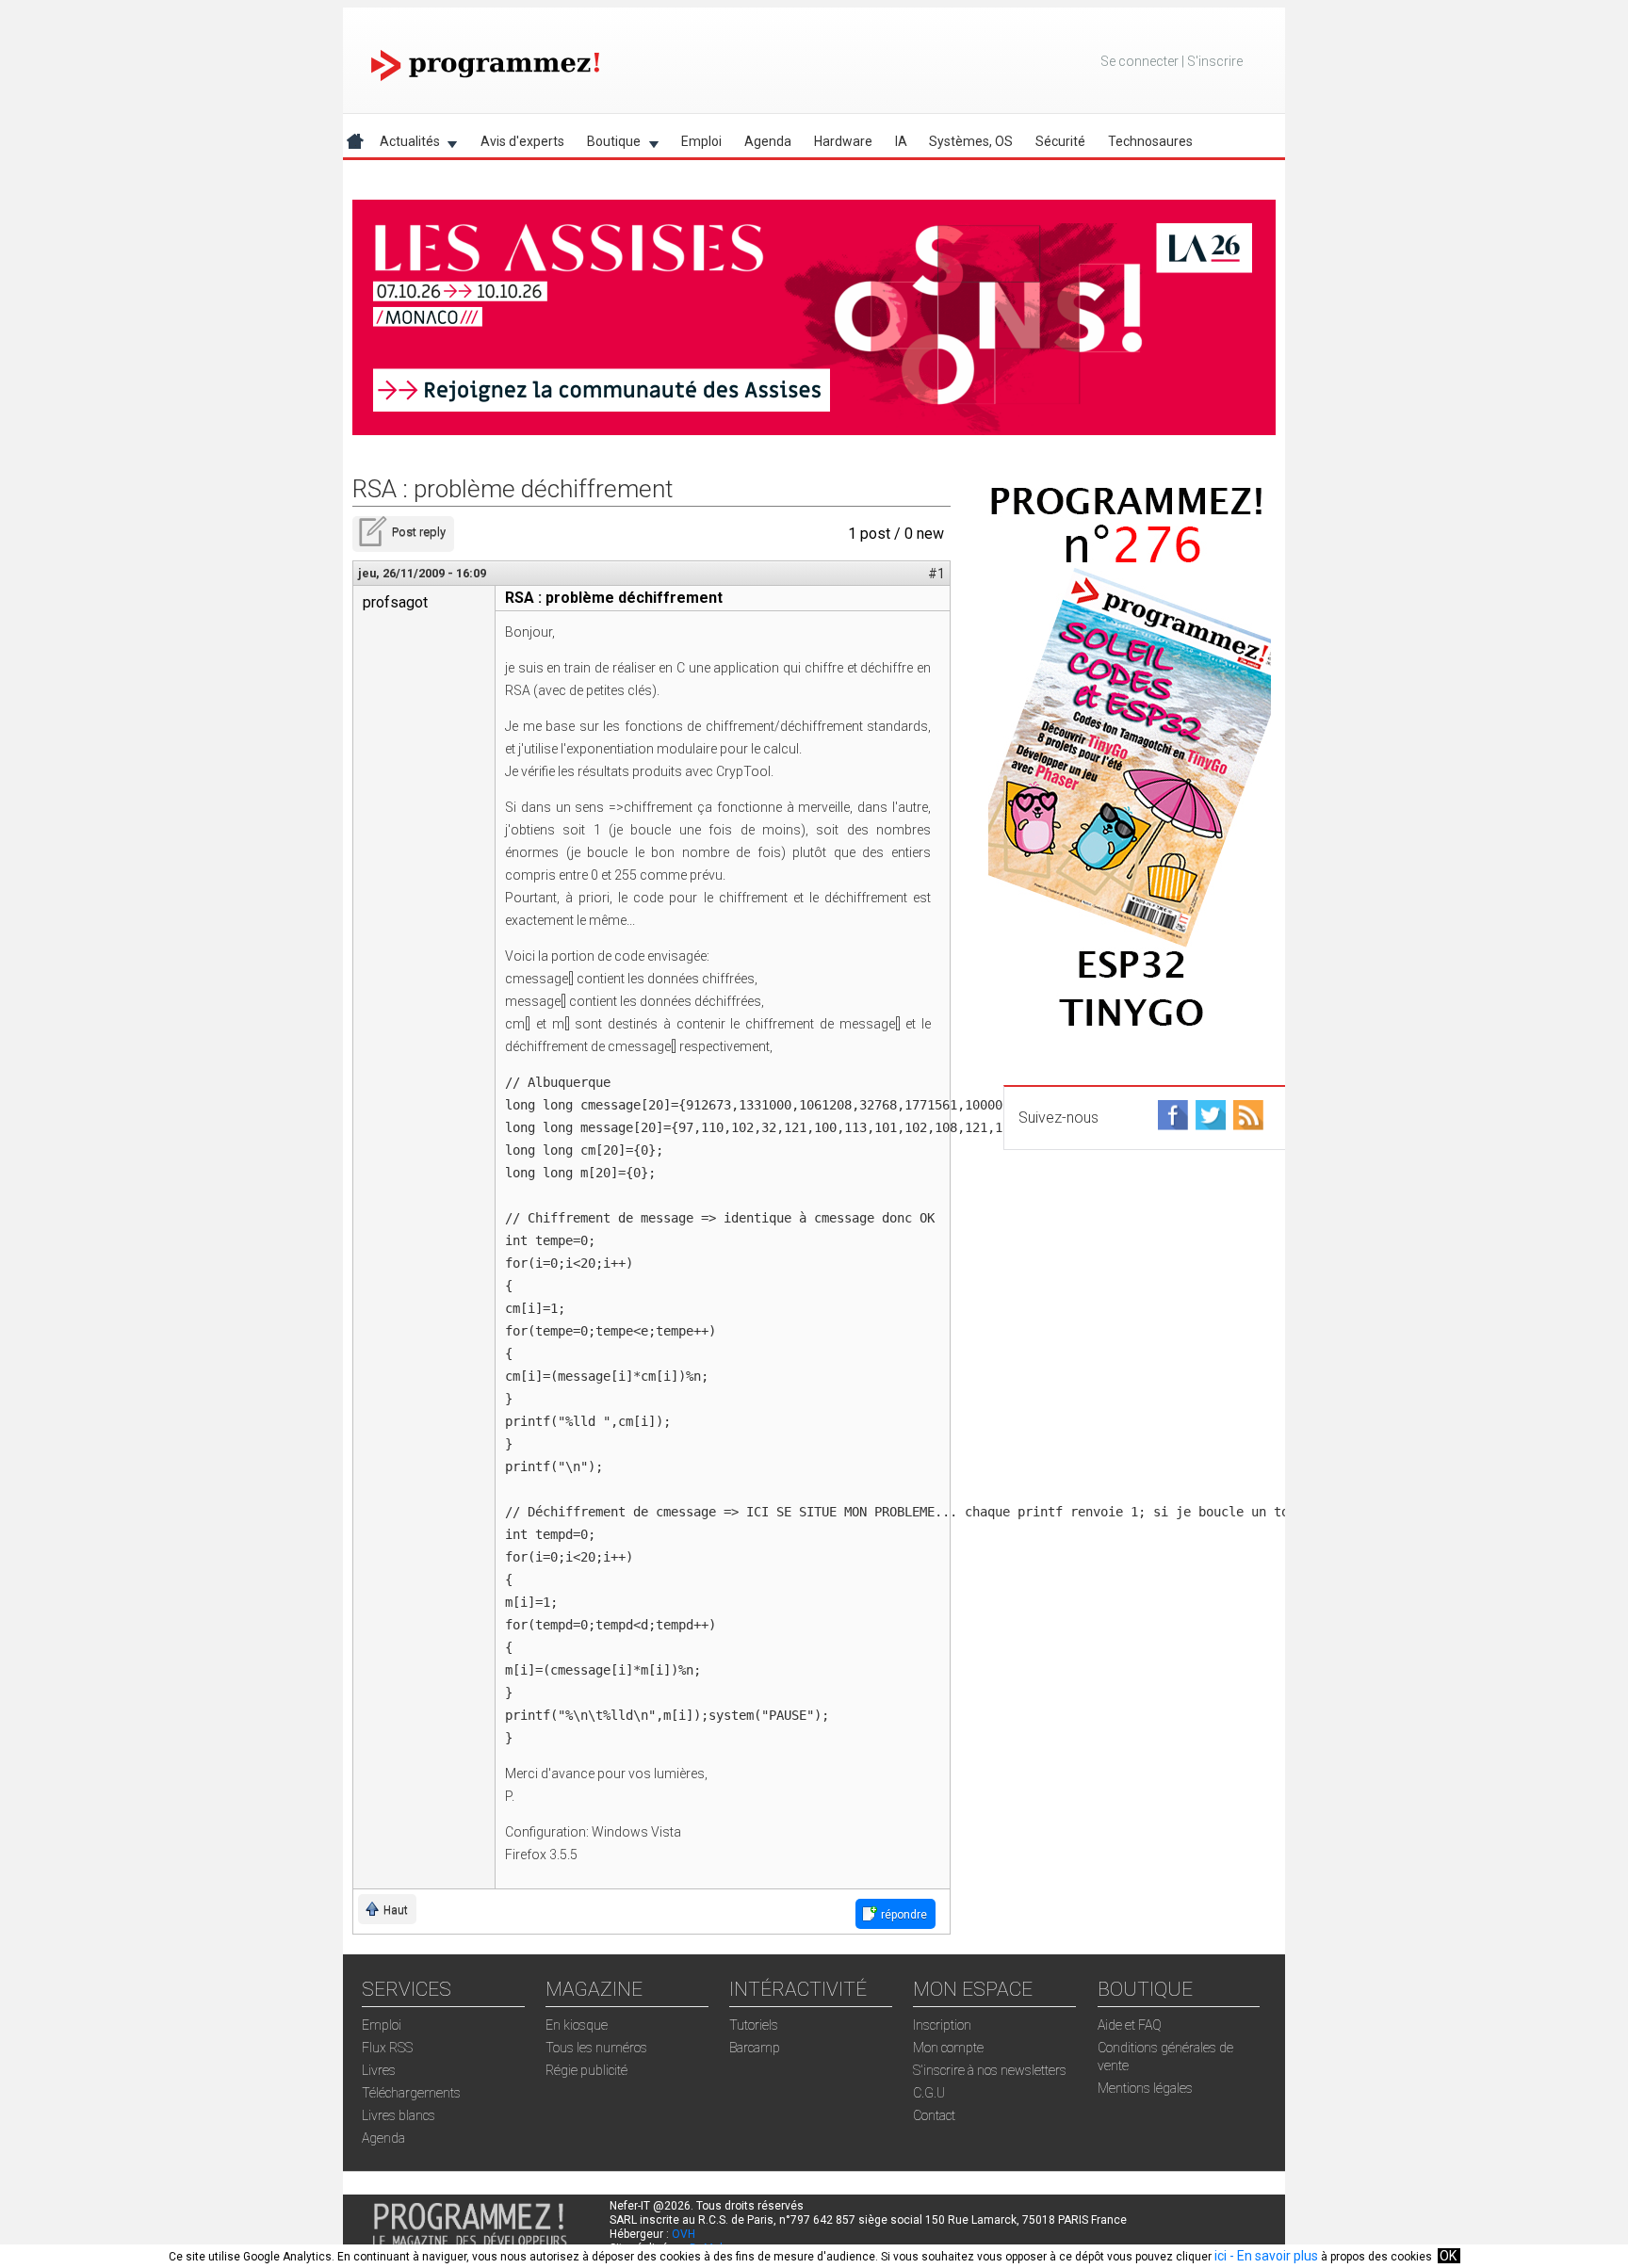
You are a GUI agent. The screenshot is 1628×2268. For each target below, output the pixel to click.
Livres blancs (399, 2115)
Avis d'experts (522, 141)
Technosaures (1150, 141)
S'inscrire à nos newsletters (990, 2070)
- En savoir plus (1272, 2256)
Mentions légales (1145, 2088)
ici (1221, 2256)
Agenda (768, 141)
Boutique (608, 145)
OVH (684, 2234)
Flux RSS (387, 2048)
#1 (936, 574)
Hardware (843, 141)
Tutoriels (754, 2025)
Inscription (942, 2025)
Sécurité (1060, 141)
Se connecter (1140, 61)
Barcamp (755, 2048)
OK (1448, 2256)
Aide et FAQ (1130, 2025)
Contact (934, 2115)
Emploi (701, 141)
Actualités (404, 145)
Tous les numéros (596, 2048)
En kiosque (577, 2025)
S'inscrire (1215, 61)
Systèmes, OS (971, 141)
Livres (379, 2070)
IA (901, 141)
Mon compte (948, 2048)
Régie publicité (586, 2070)
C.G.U (929, 2093)
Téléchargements (411, 2093)
